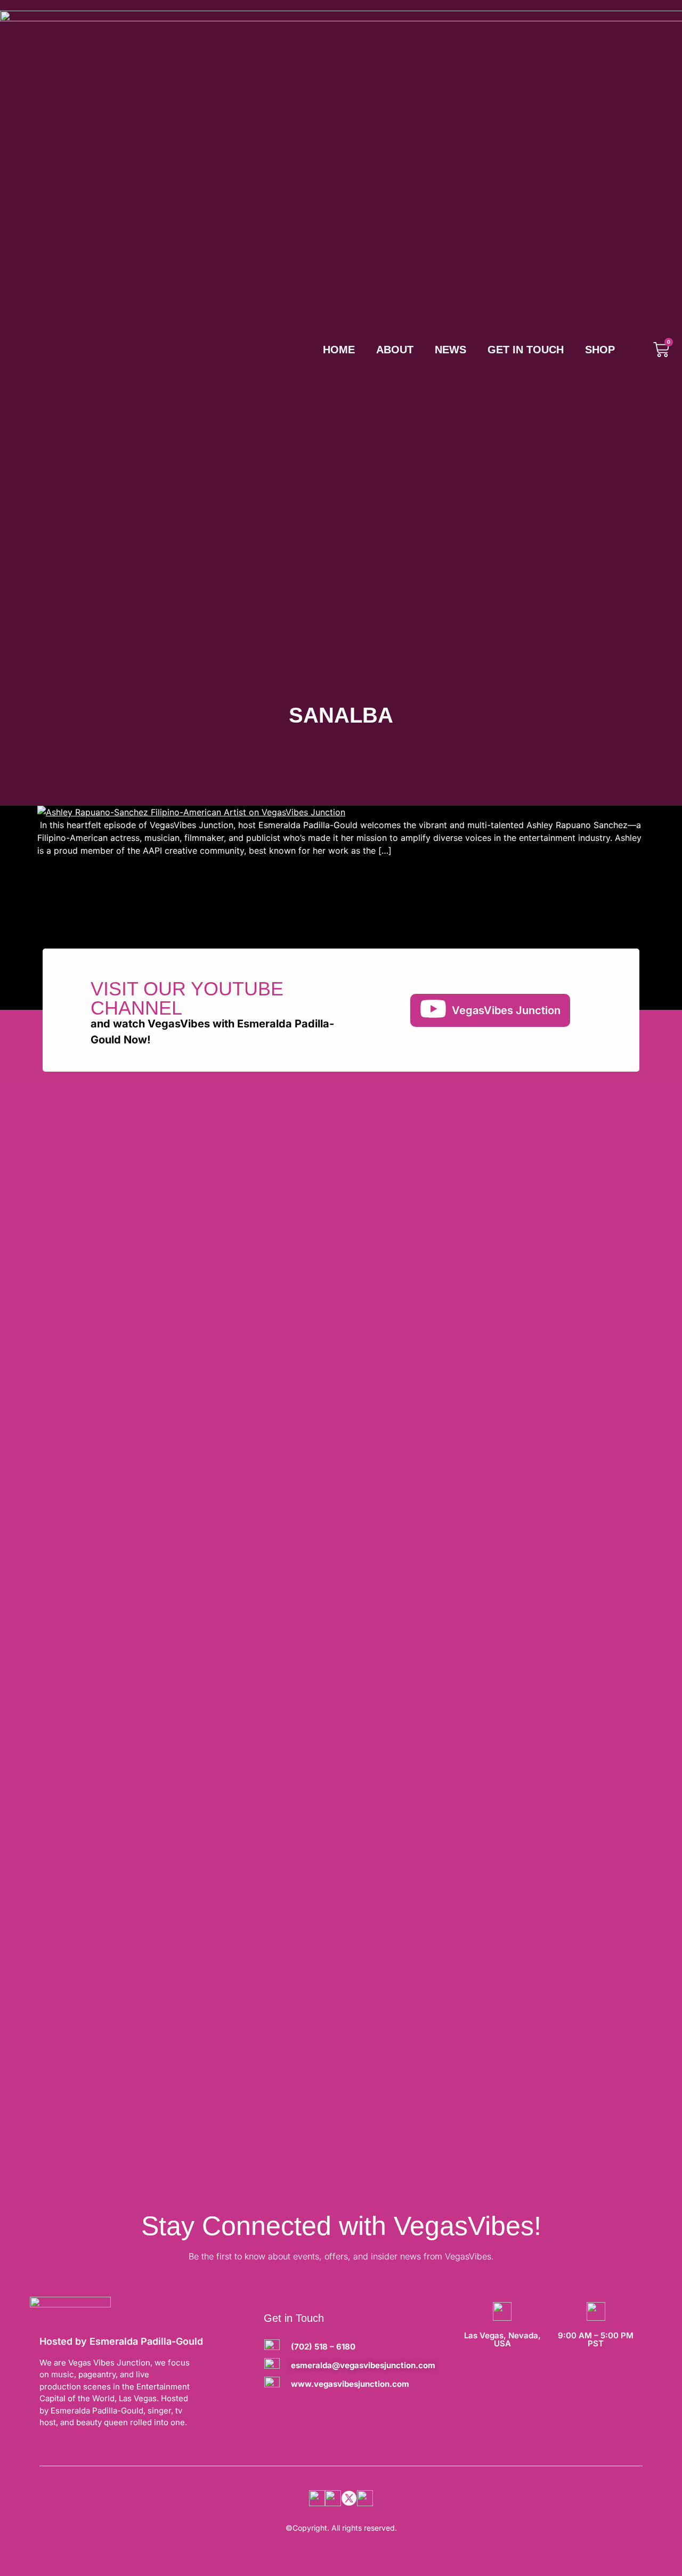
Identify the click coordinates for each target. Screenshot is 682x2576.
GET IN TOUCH (526, 350)
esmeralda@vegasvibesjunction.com (363, 2365)
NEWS (450, 350)
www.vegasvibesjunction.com (350, 2384)
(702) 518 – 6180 (323, 2347)
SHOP (600, 350)
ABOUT (395, 350)
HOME (339, 350)
